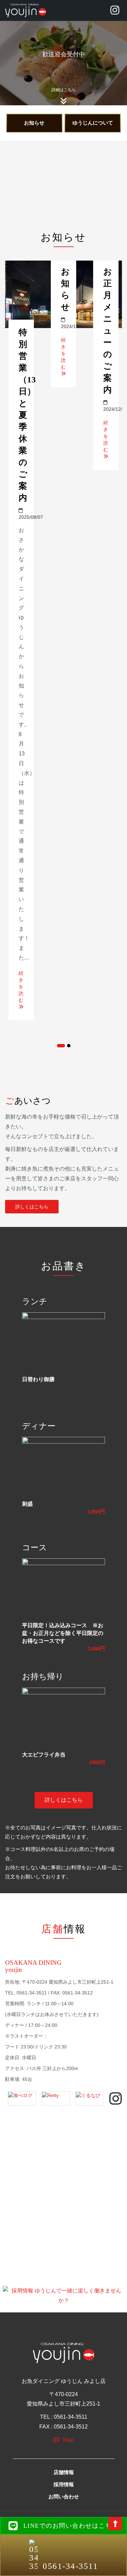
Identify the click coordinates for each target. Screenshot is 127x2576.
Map (68, 2440)
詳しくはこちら (32, 1207)
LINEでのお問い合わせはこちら (71, 2526)
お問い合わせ (64, 2497)
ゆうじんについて (93, 123)
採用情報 (64, 2485)
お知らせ (34, 123)
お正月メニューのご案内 (108, 331)
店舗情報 (64, 2472)
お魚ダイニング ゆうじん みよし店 (64, 2381)
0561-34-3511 (70, 2566)
